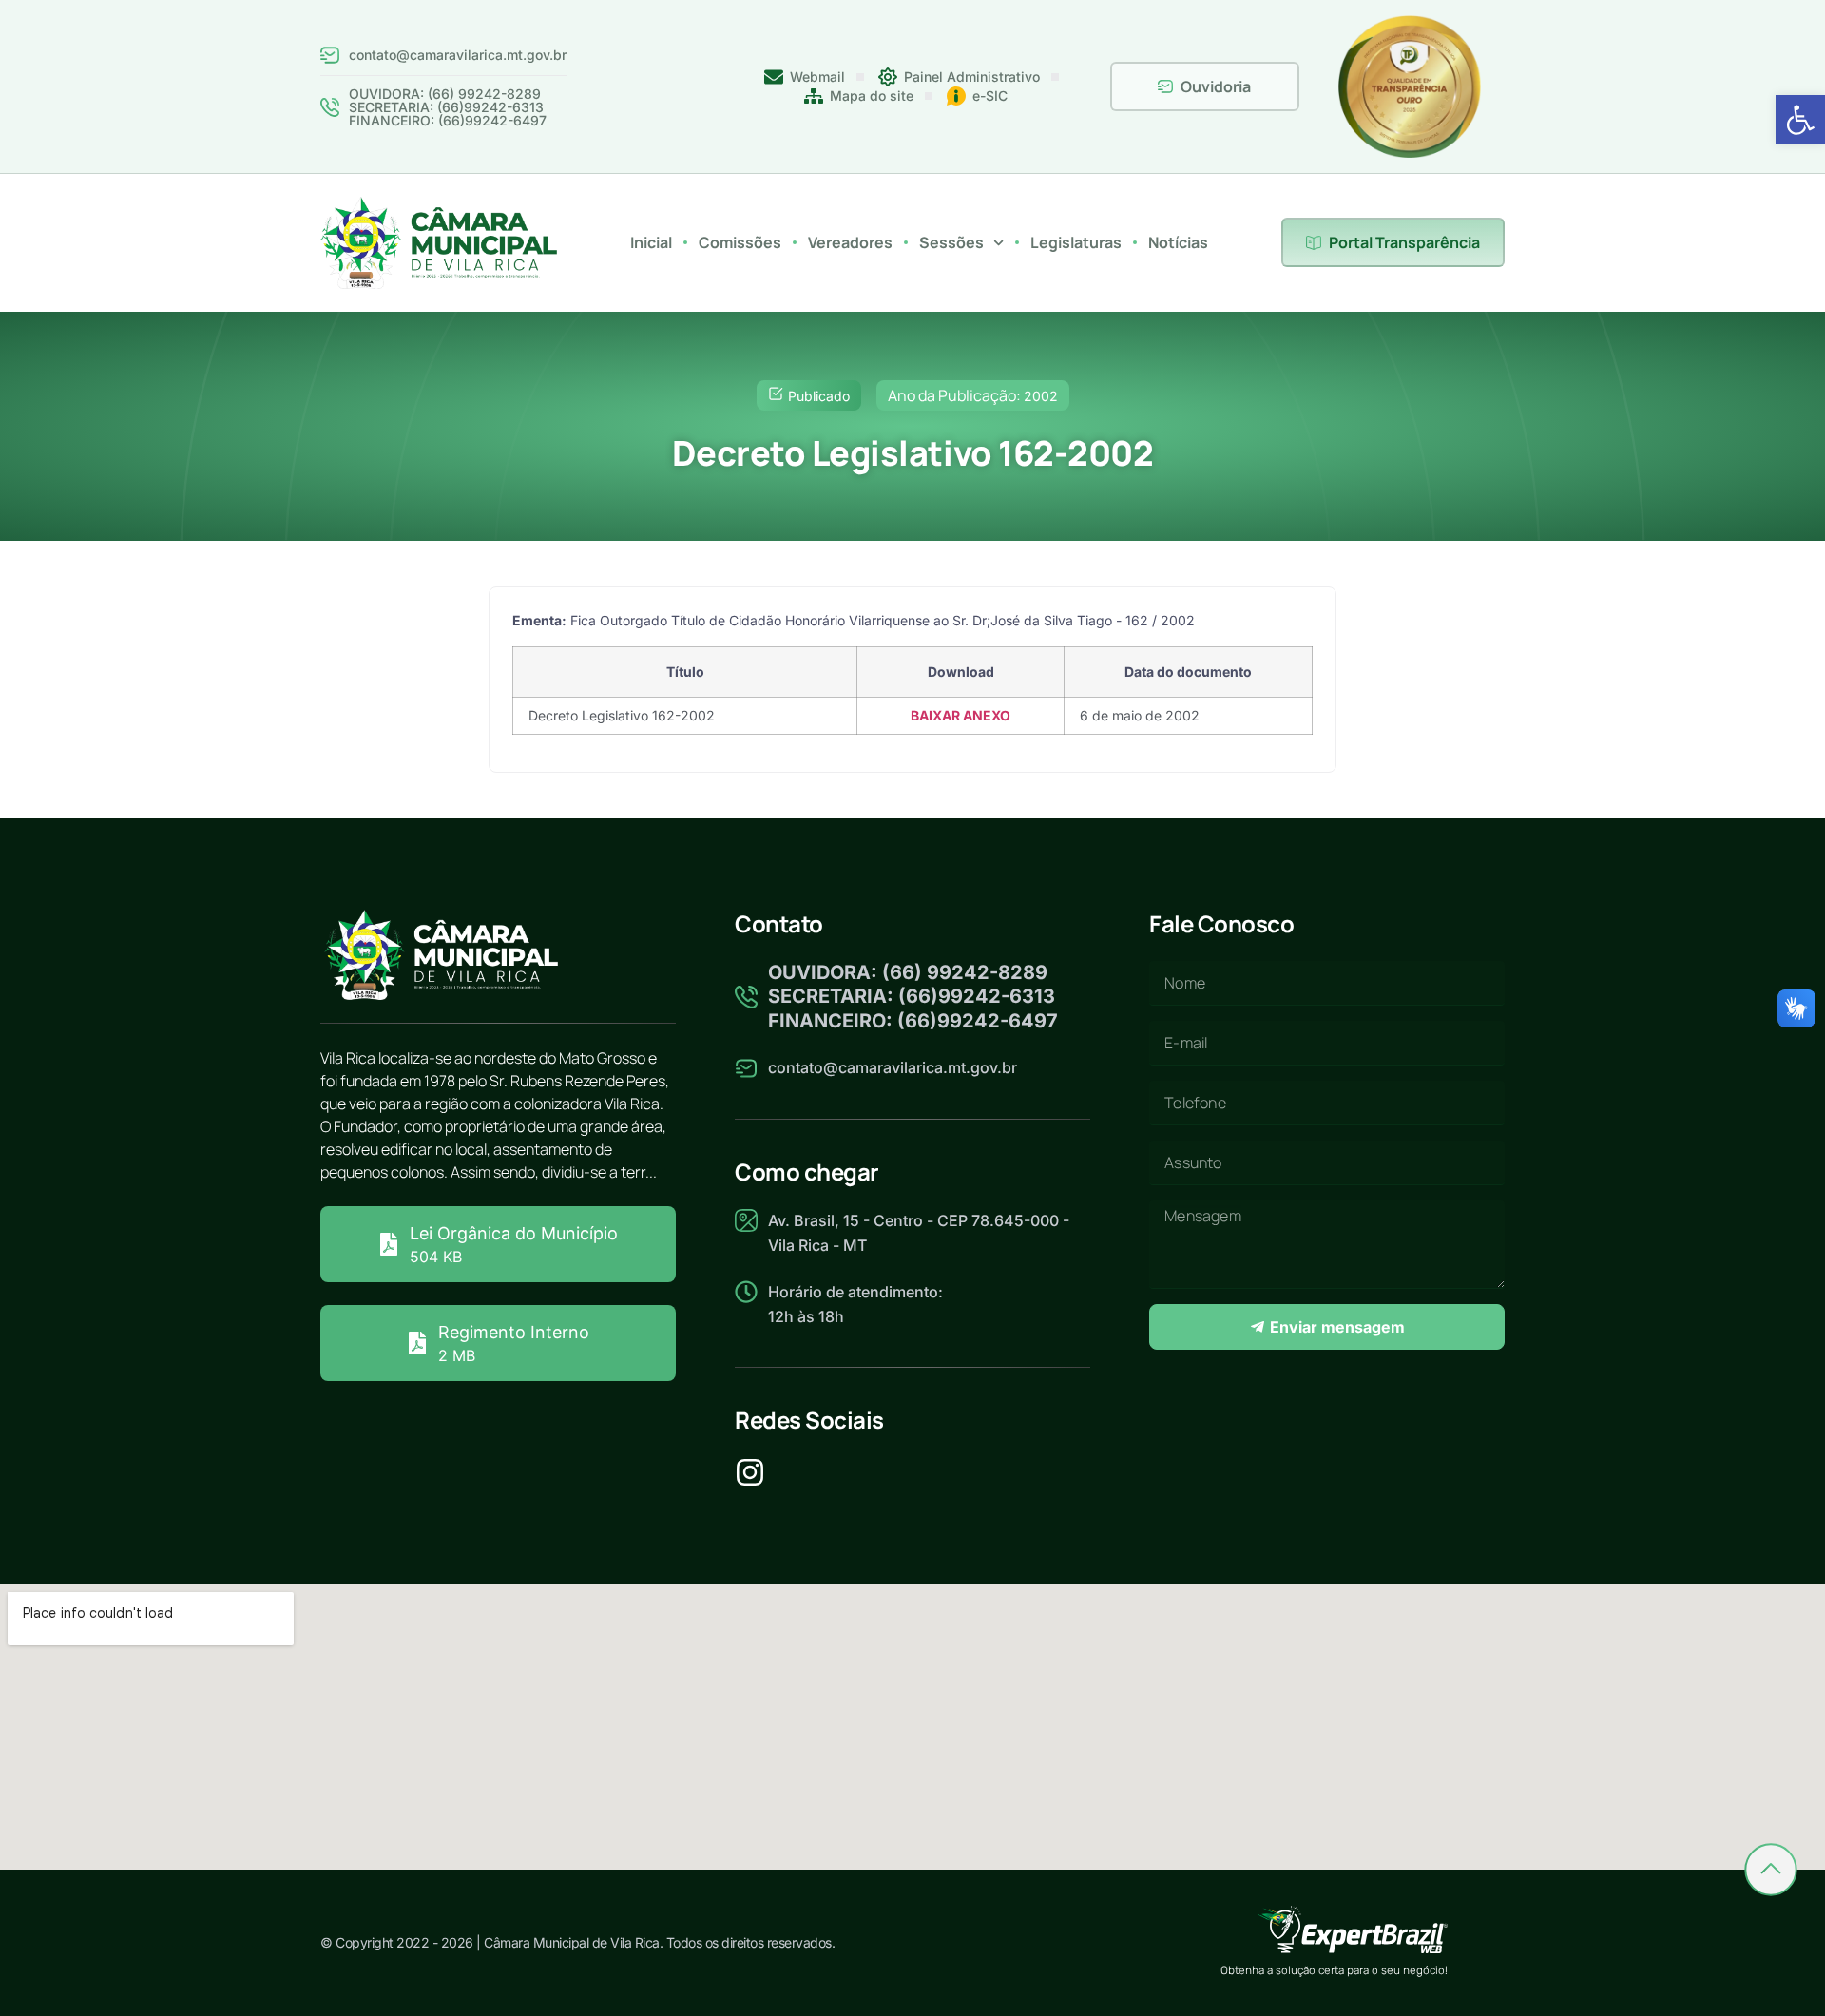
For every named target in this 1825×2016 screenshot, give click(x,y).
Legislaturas (1076, 242)
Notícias (1178, 242)
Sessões (951, 242)
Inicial (651, 242)
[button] (1800, 120)
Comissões (740, 242)
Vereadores (850, 242)
